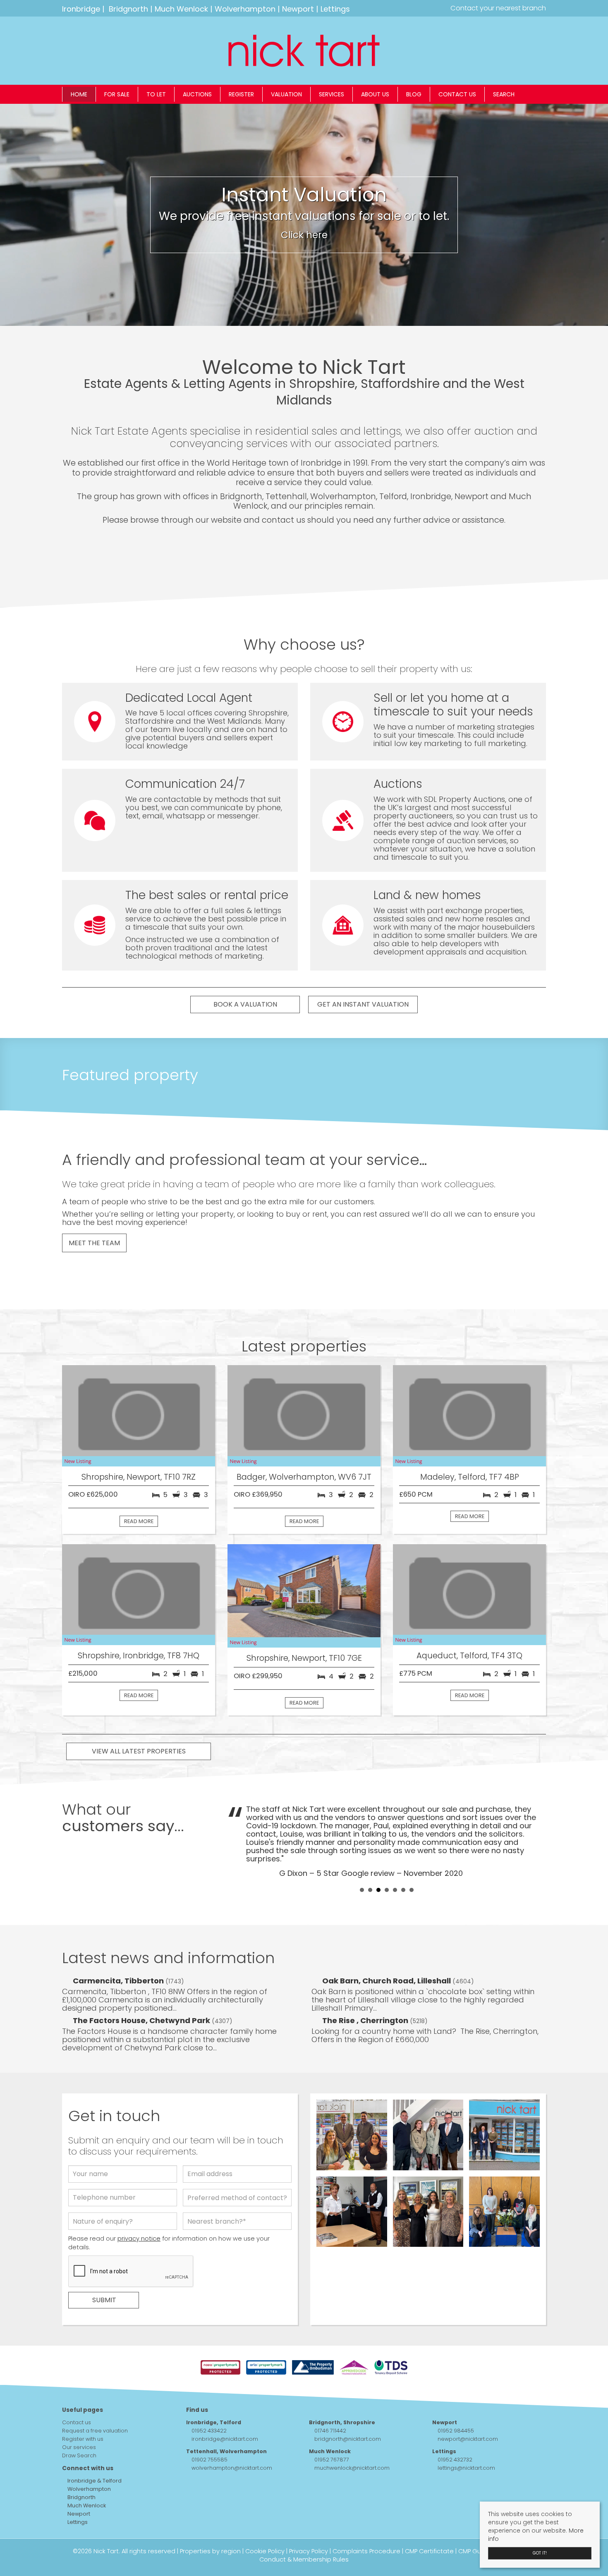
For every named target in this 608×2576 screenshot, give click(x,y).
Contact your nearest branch (497, 8)
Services (332, 94)
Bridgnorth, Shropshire (342, 2422)
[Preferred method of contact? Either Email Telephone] (237, 2200)
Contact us (457, 94)
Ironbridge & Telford (94, 2481)
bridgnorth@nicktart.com (348, 2439)
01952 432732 (455, 2460)
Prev (238, 1840)
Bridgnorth (128, 9)
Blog (414, 94)
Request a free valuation (95, 2431)
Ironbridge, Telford (214, 2422)
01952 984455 (456, 2431)
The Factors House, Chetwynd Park (142, 2020)
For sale (117, 94)
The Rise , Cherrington (366, 2020)
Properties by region (210, 2551)
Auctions (197, 94)
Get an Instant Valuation (363, 1004)
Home (79, 94)
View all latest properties (139, 1751)
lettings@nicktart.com (466, 2468)
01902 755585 (209, 2460)
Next (535, 1840)
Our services (79, 2447)
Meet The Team (94, 1243)
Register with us (83, 2439)
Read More (139, 1521)
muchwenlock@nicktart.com (352, 2468)
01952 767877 (332, 2460)
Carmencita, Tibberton (119, 1981)
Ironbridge (81, 9)
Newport (298, 9)
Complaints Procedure (366, 2551)
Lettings (335, 9)
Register (241, 94)
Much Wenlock (181, 9)
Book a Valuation (245, 1004)
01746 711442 (330, 2431)
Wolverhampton (245, 9)
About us (375, 94)
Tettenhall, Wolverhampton (226, 2451)
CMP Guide (474, 2551)
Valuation (286, 94)
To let (156, 94)
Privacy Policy (309, 2551)
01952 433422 (209, 2431)
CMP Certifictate (429, 2551)
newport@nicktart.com (468, 2439)
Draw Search (79, 2455)
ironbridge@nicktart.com (225, 2439)
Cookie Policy (265, 2551)
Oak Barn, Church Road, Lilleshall (387, 1981)
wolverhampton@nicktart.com (232, 2468)
